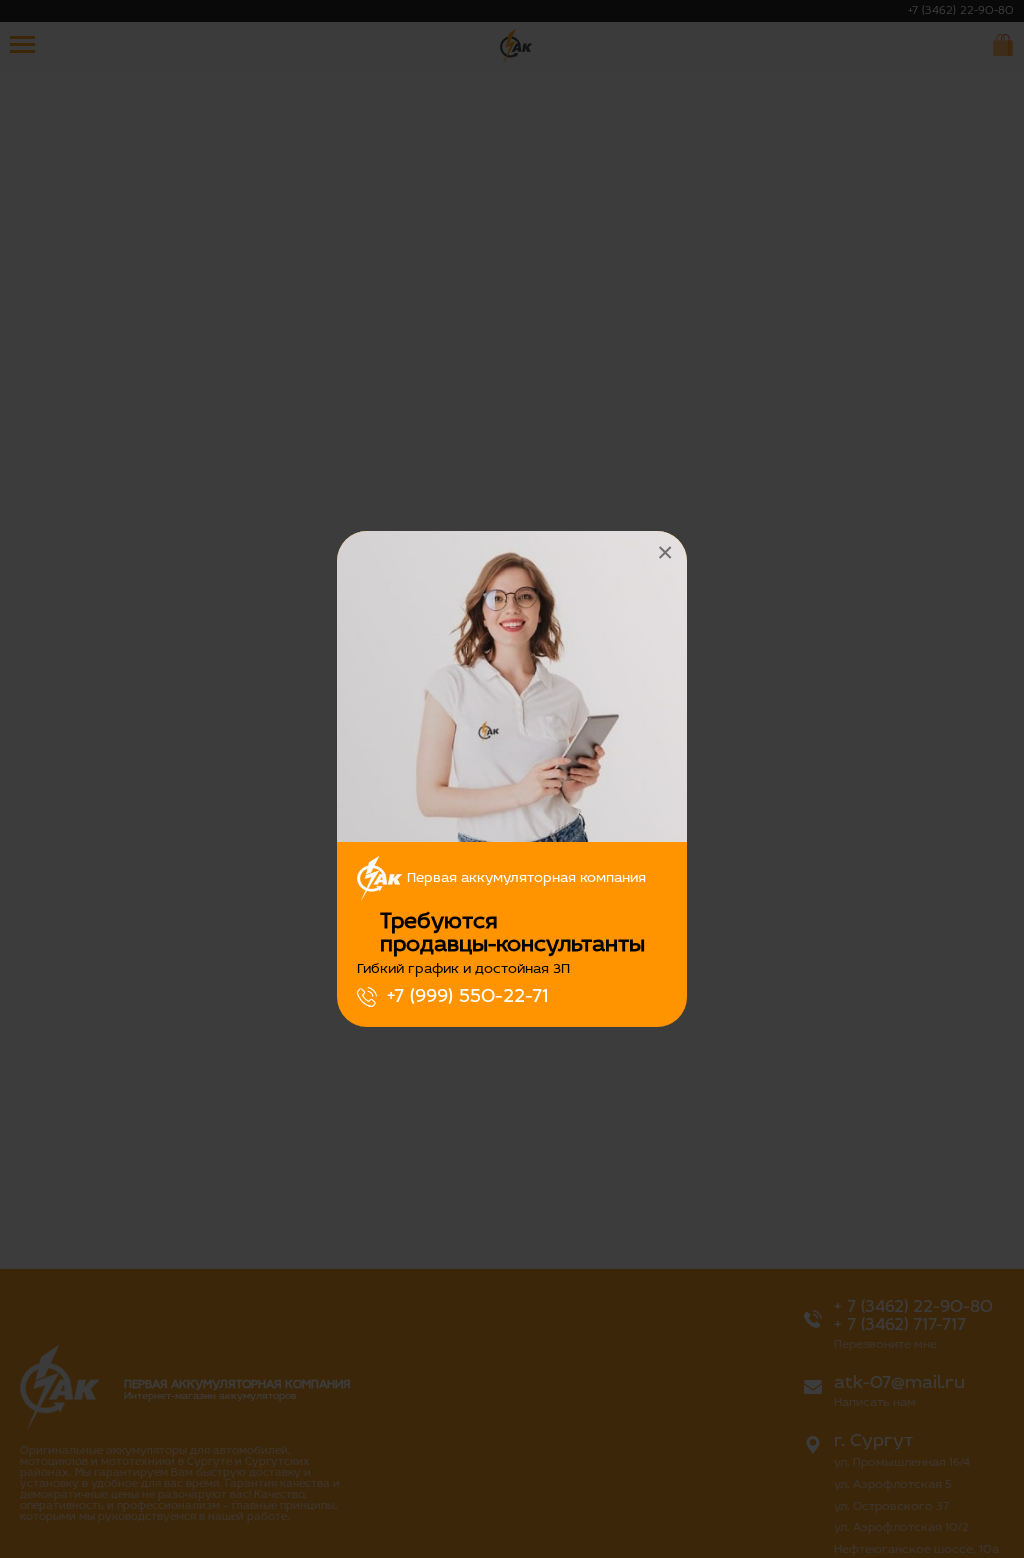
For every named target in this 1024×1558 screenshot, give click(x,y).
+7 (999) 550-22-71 (467, 997)
